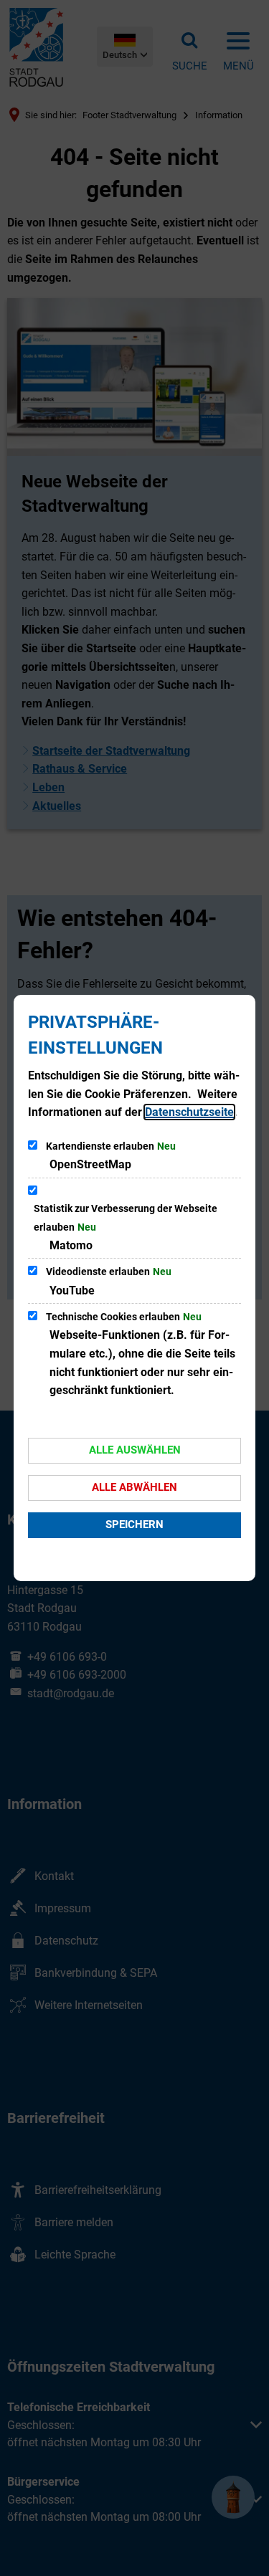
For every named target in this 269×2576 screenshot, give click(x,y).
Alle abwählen (134, 1487)
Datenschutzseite (189, 1112)
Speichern (134, 1525)
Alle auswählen (135, 1450)
